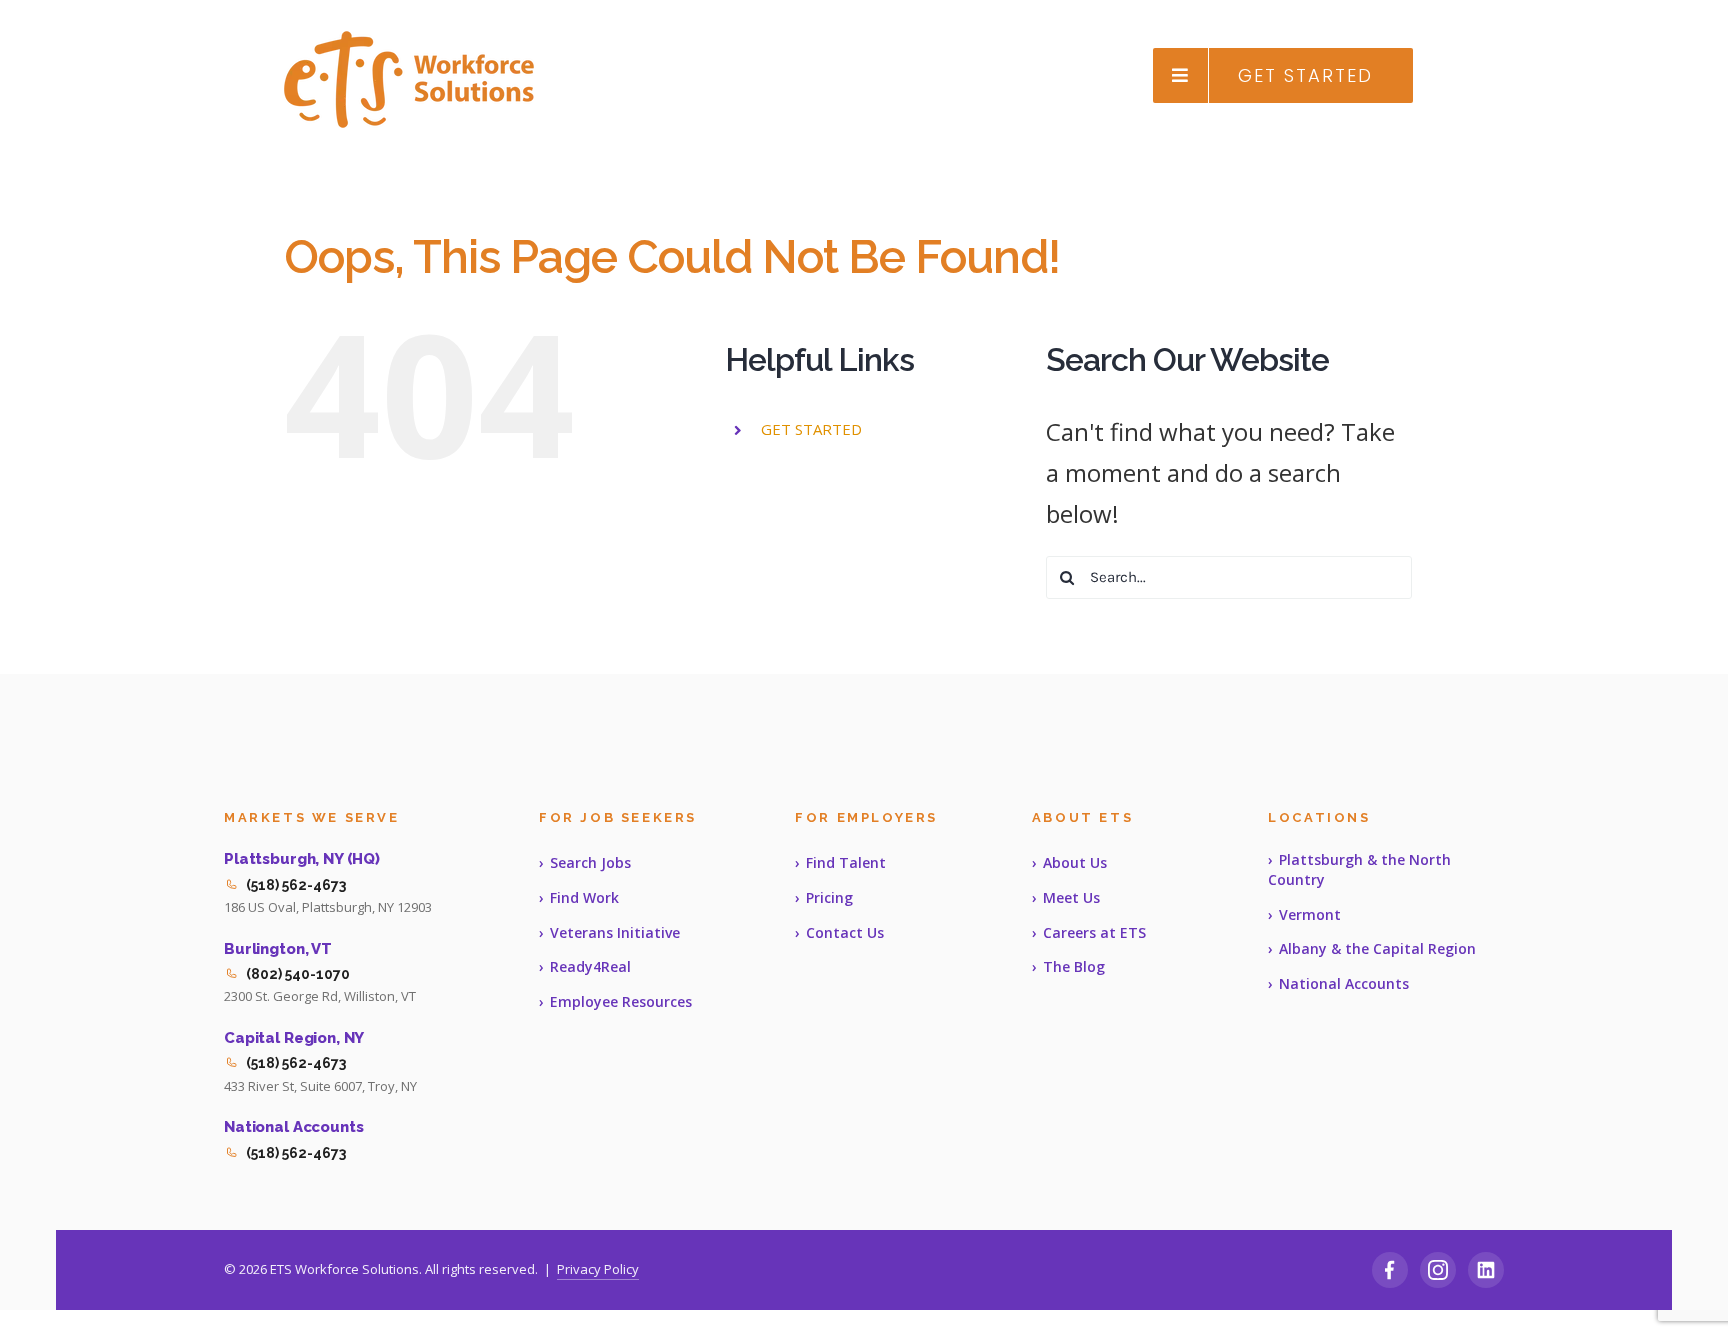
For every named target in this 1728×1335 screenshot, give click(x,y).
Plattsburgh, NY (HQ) (302, 859)
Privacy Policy (598, 1269)
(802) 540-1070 (298, 974)
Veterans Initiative (615, 932)
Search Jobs (590, 862)
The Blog (1074, 966)
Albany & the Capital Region (1377, 948)
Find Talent (846, 862)
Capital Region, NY (294, 1038)
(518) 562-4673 (296, 885)
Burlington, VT (278, 949)
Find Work (584, 897)
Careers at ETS (1094, 932)
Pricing (829, 897)
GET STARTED (811, 429)
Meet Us (1071, 897)
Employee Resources (621, 1001)
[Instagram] (1438, 1270)
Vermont (1310, 914)
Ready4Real (590, 966)
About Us (1075, 862)
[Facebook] (1390, 1270)
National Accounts (293, 1127)
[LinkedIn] (1486, 1270)
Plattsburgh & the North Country (1359, 869)
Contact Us (845, 932)
